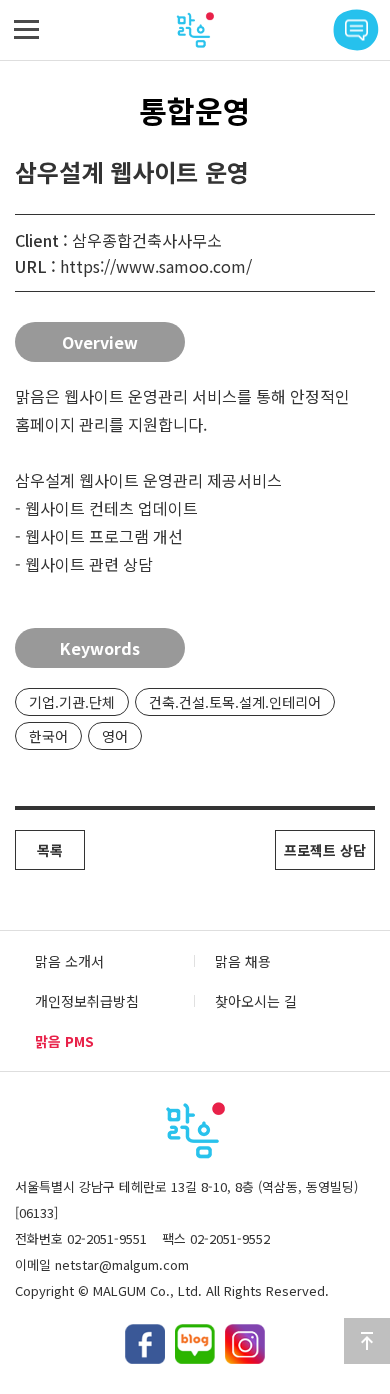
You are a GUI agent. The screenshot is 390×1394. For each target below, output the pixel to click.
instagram (245, 1344)
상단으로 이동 (367, 1341)
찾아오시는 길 (256, 1001)
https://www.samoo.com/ (156, 266)
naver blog (195, 1344)
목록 (50, 850)
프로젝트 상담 (325, 850)
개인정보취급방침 (87, 1001)
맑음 (195, 30)
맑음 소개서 (69, 961)
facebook (145, 1344)
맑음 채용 (243, 961)
